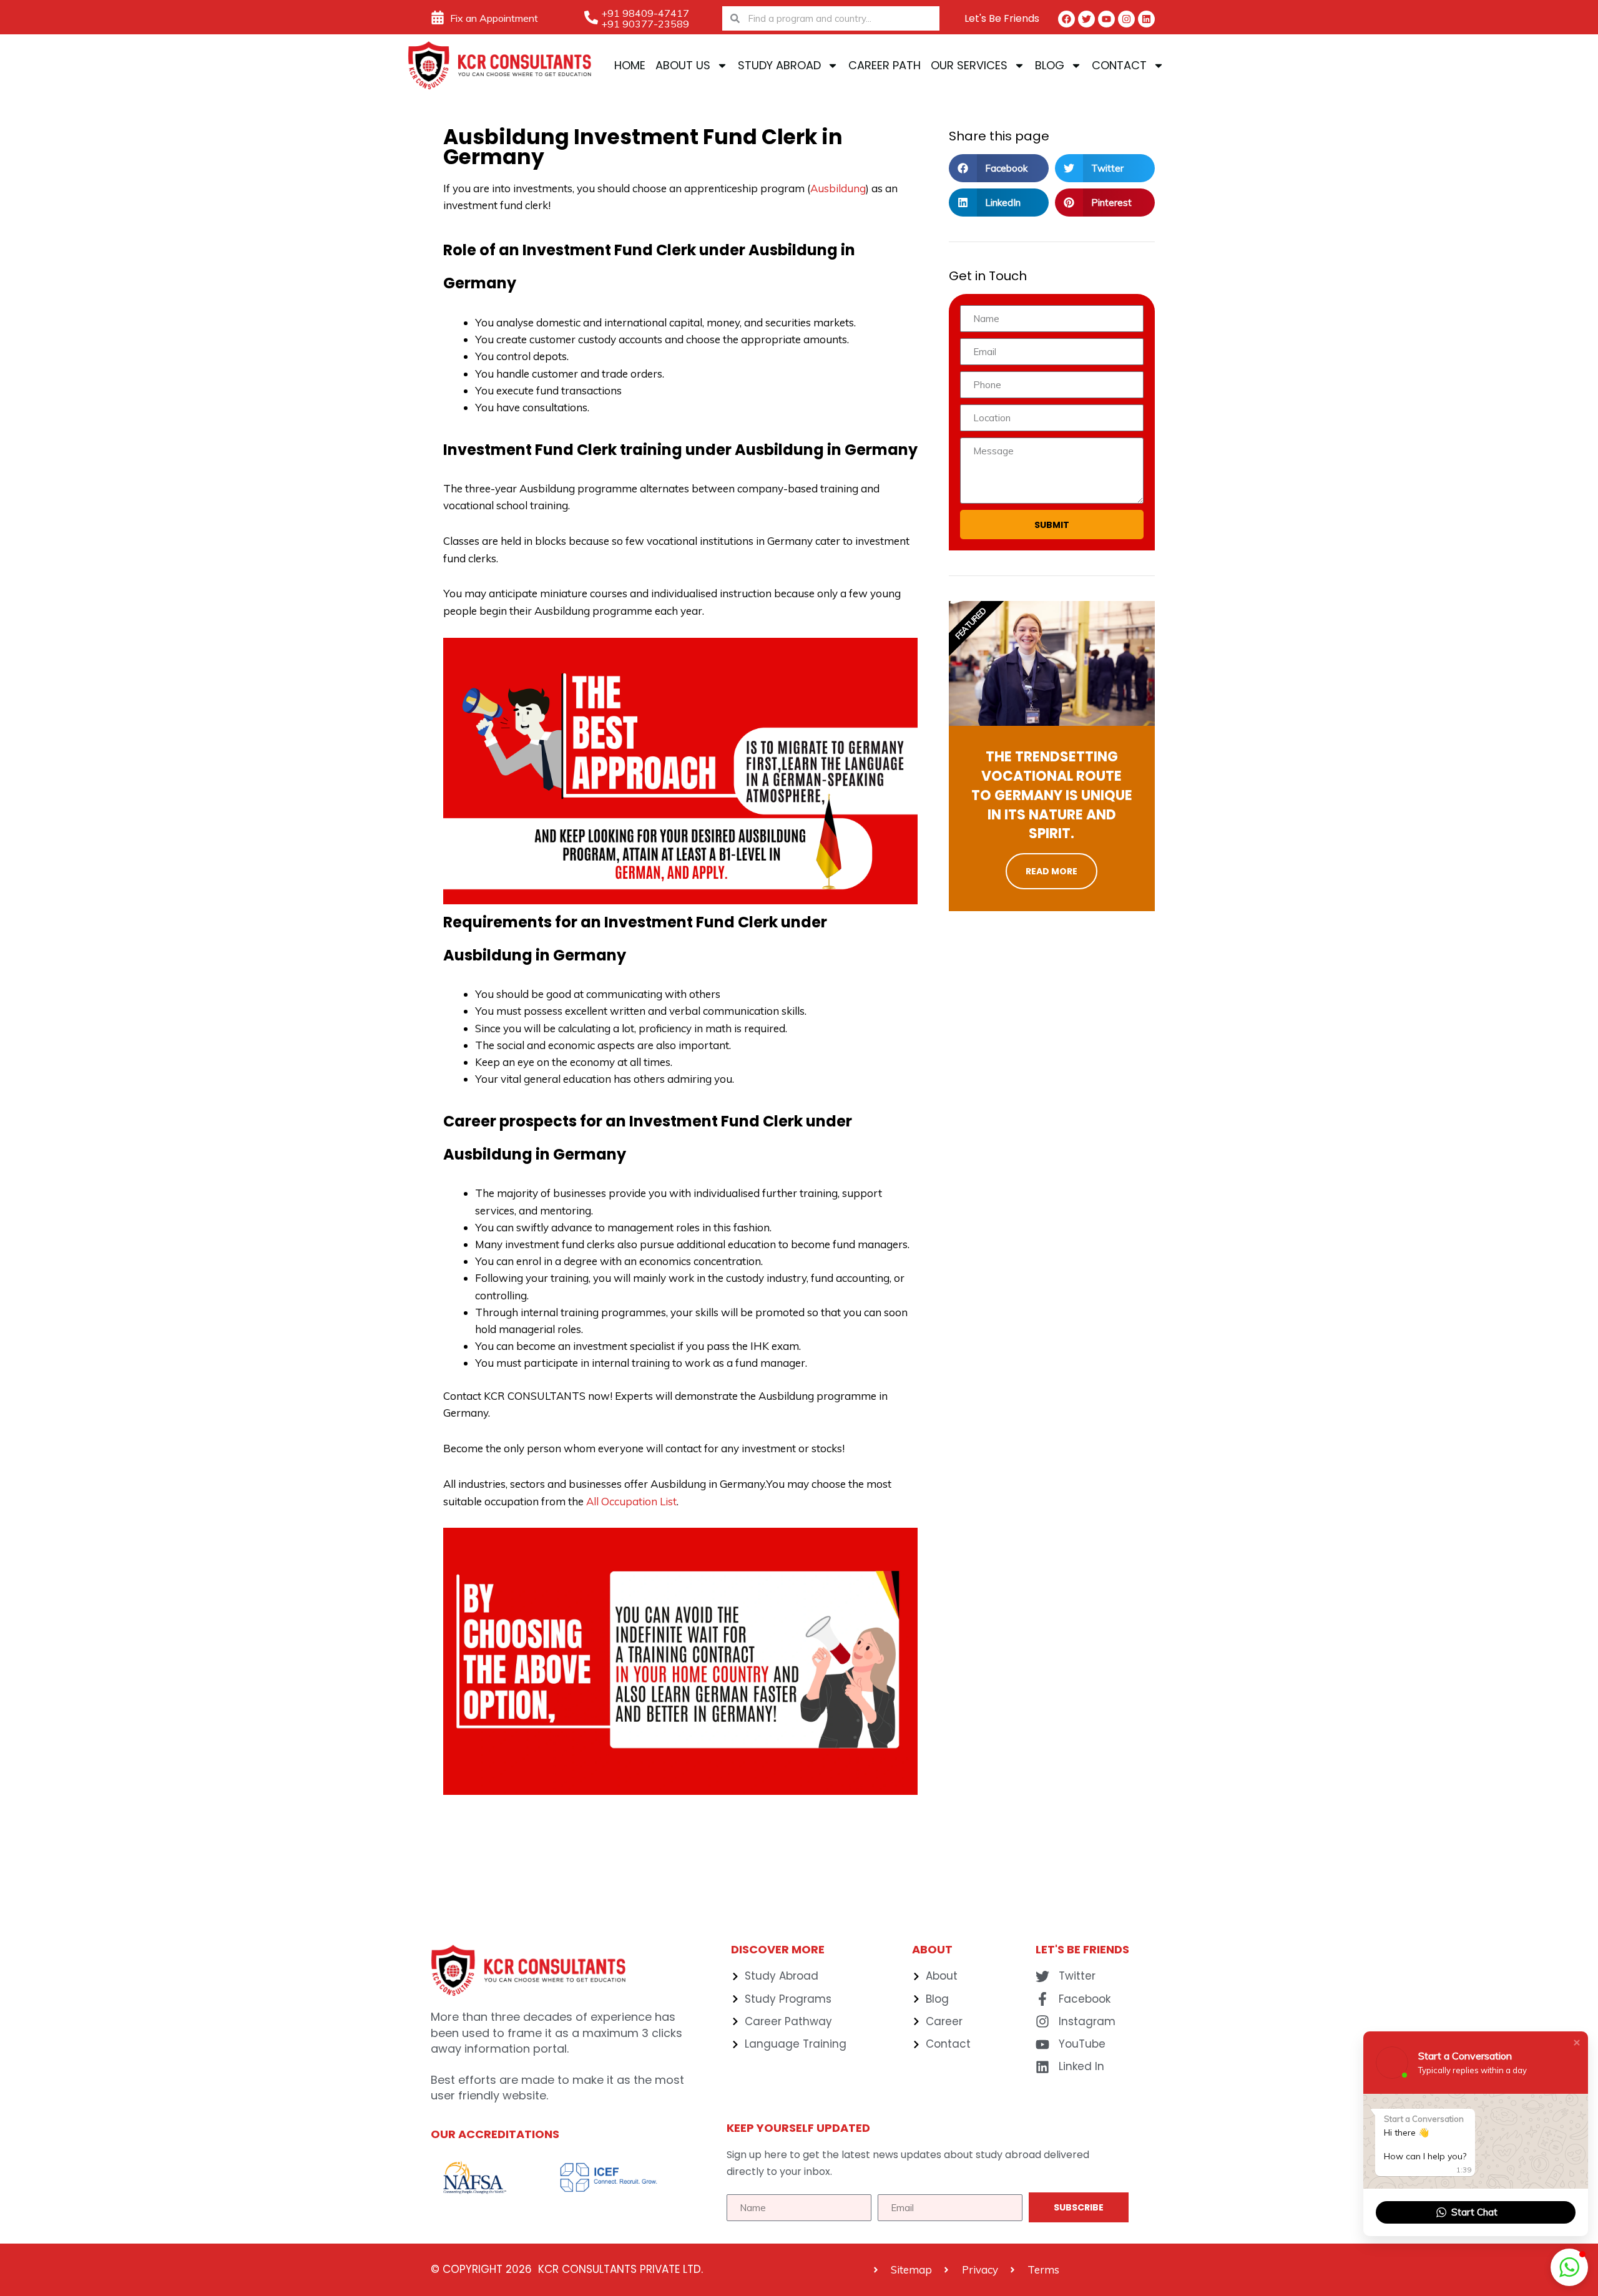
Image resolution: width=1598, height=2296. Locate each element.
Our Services (969, 65)
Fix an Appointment (494, 18)
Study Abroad (779, 65)
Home (630, 65)
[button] (999, 168)
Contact (1119, 65)
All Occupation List (631, 1501)
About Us (683, 65)
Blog (1050, 65)
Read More (1051, 871)
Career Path (885, 65)
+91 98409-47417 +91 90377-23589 (645, 18)
